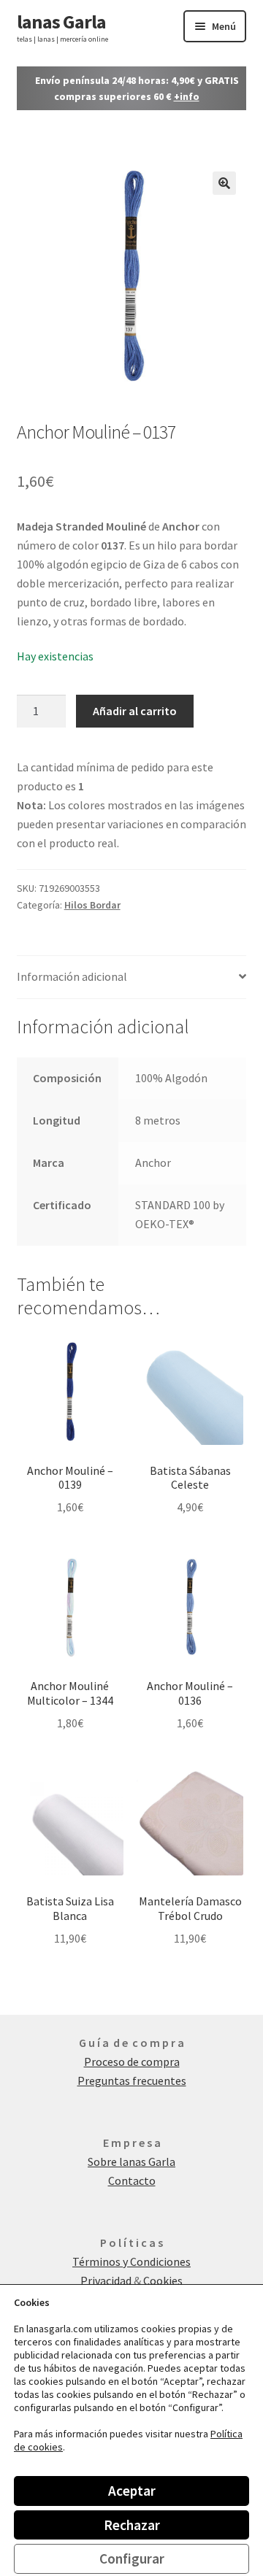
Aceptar (132, 2491)
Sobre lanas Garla (131, 2162)
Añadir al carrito (135, 711)
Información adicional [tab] (72, 976)
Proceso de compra (132, 2062)
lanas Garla (61, 22)
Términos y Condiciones (131, 2261)
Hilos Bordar (92, 905)
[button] (224, 183)
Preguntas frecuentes (132, 2081)
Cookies (163, 2280)
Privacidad (107, 2280)
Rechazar (132, 2525)
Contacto (132, 2180)
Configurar (132, 2558)
